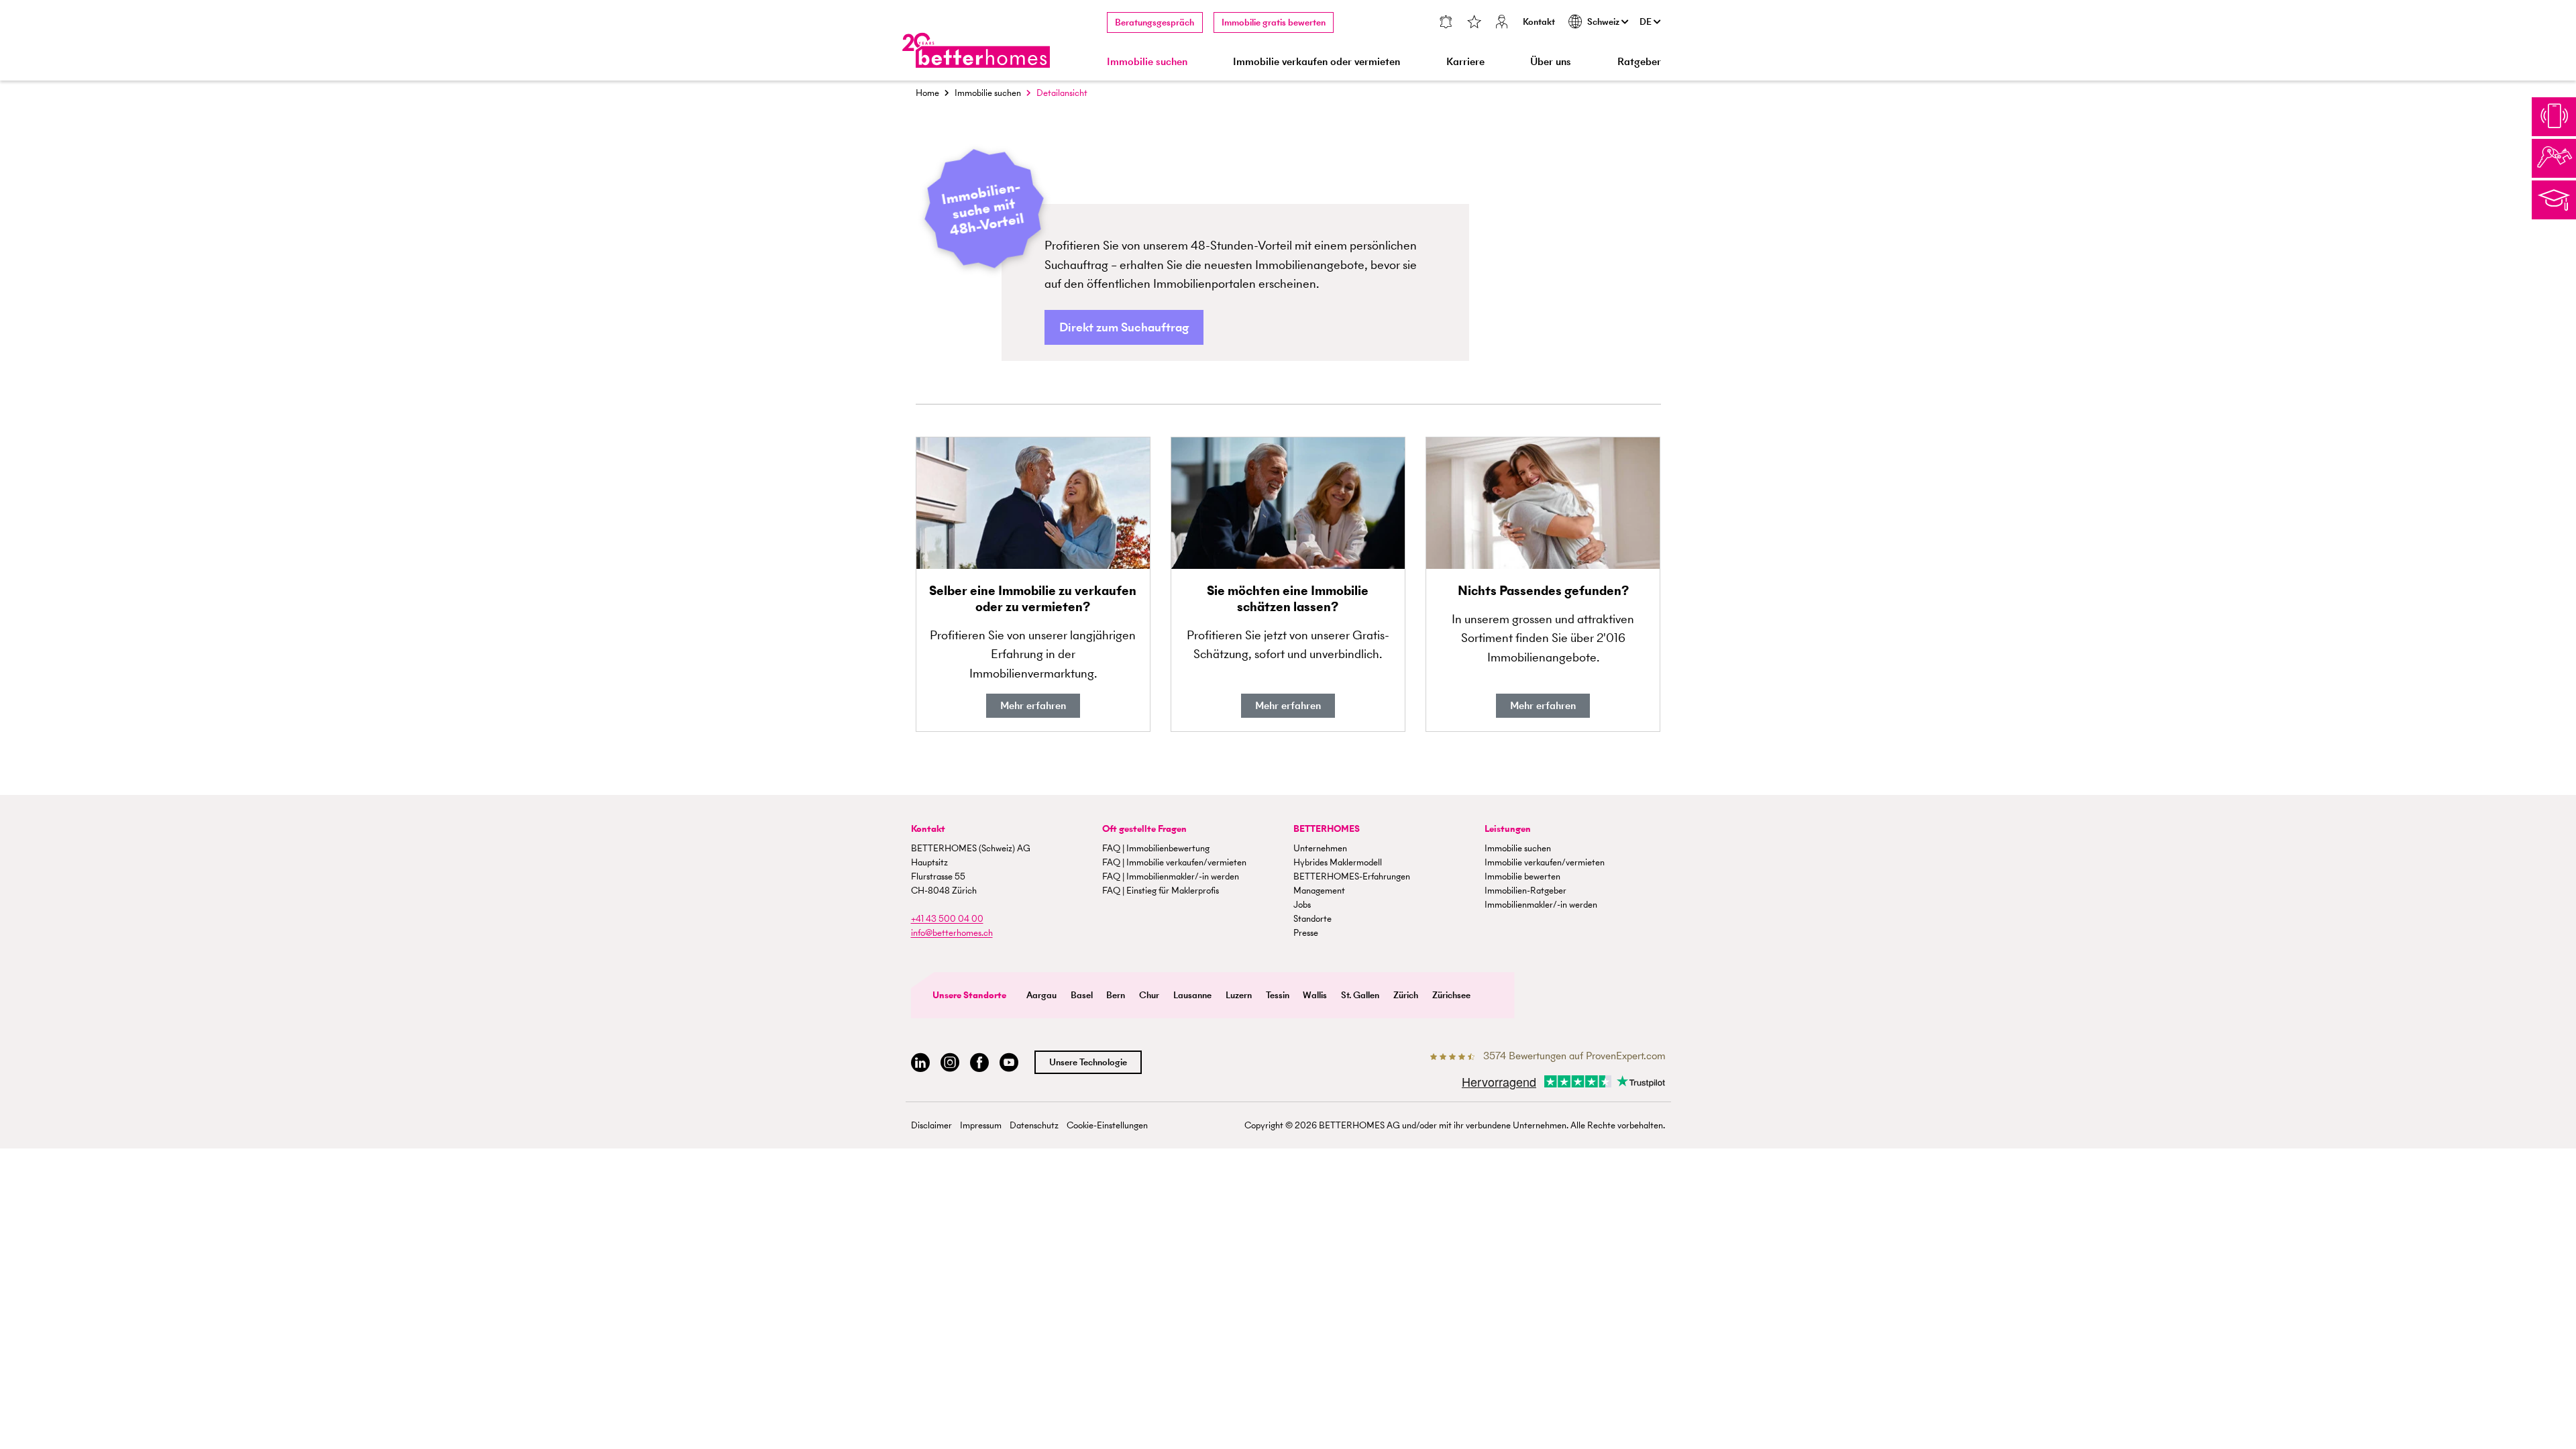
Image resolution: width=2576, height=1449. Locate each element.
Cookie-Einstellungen (1107, 1125)
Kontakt (1539, 22)
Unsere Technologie (1088, 1062)
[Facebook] (979, 1063)
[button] (1124, 328)
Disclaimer (931, 1125)
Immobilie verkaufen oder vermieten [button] (1317, 61)
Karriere (1465, 61)
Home (927, 93)
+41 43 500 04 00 (947, 919)
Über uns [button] (1551, 61)
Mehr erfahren (1033, 705)
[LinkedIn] (920, 1063)
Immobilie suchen (988, 93)
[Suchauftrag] (1445, 23)
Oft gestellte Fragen (1144, 829)
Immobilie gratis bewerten (1274, 22)
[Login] (1502, 23)
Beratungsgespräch (1155, 22)
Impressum (981, 1125)
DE (1647, 22)
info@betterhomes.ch (952, 933)
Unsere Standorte (969, 995)
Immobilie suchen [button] (1147, 61)
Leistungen (1508, 829)
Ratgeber (1639, 61)
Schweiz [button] (1604, 22)
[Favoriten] (1474, 23)
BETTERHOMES (1327, 829)
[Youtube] (1009, 1063)
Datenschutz (1034, 1125)
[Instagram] (950, 1063)
